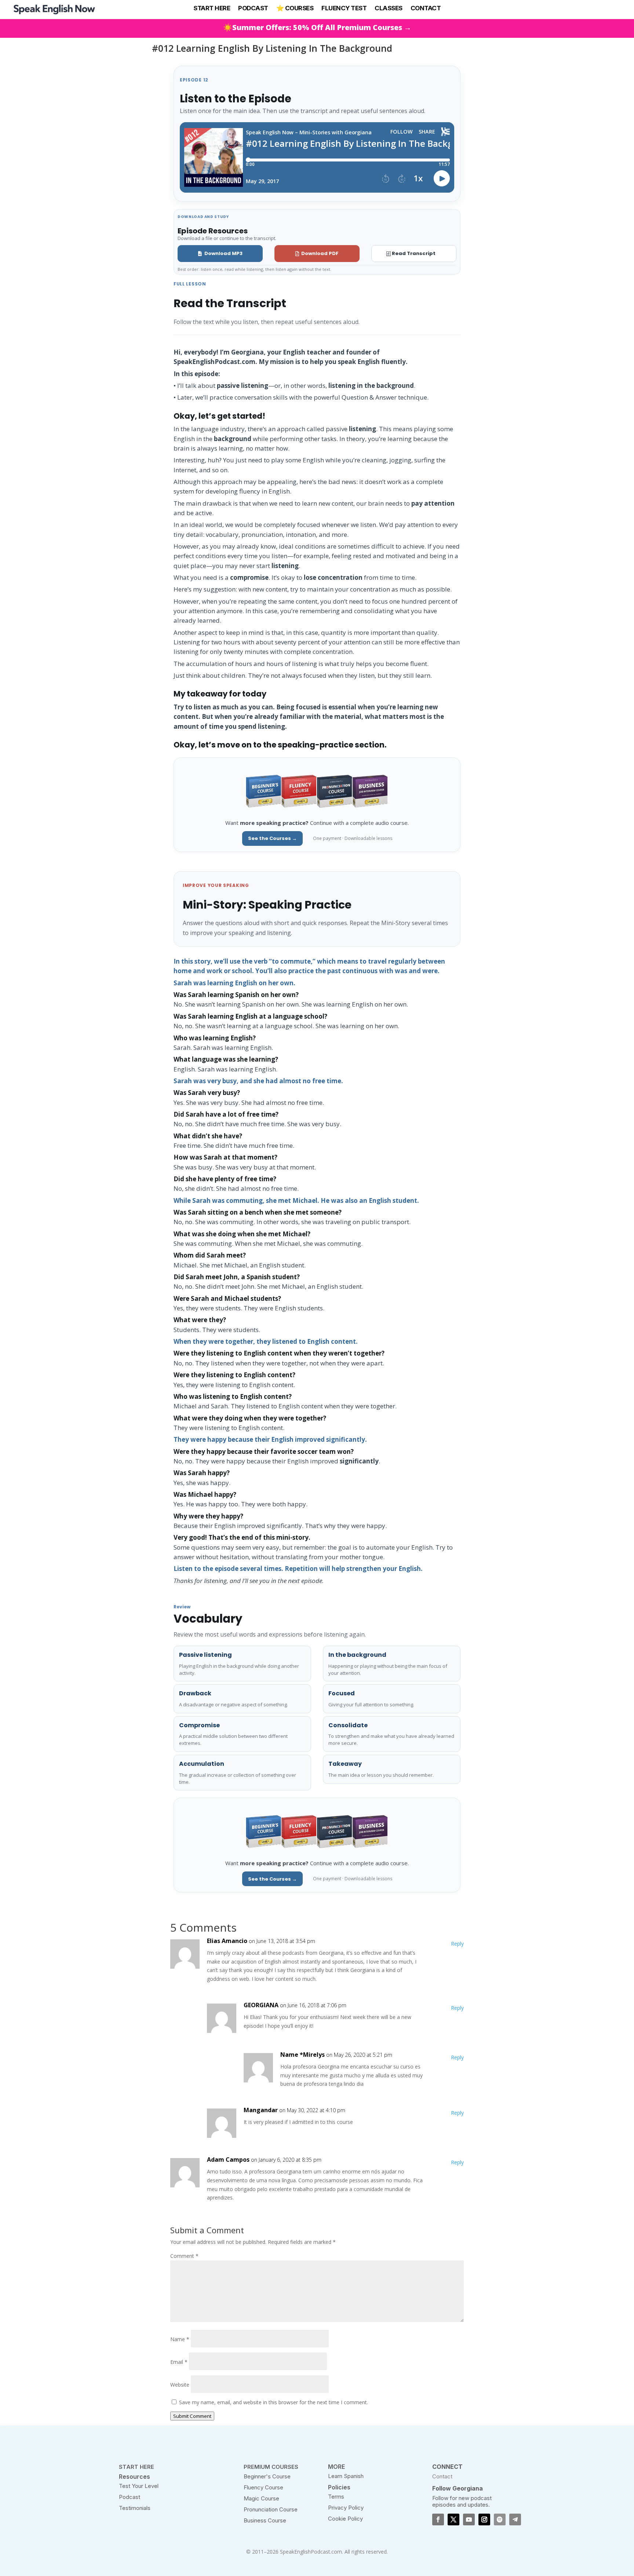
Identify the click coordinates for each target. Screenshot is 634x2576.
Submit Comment (192, 2416)
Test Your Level (139, 2486)
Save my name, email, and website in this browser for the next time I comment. (274, 2402)
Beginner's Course (267, 2476)
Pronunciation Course (271, 2509)
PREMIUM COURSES (271, 2467)
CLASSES (389, 8)
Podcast (130, 2497)
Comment (184, 2256)
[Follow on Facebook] (438, 2519)
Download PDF (320, 253)
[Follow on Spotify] (500, 2519)
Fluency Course (263, 2487)
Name (180, 2339)
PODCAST (253, 8)
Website (180, 2385)
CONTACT (426, 8)
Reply (457, 1944)
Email (179, 2362)
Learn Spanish (346, 2476)
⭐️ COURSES (295, 8)
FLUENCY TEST (344, 8)
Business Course (265, 2520)
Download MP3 (223, 253)
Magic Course (261, 2498)
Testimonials (135, 2508)
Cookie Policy (345, 2519)
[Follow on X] (453, 2519)
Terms (336, 2497)
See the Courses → (272, 838)
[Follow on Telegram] (515, 2519)
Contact (442, 2476)
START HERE (212, 8)
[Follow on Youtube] (469, 2519)
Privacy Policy (346, 2508)
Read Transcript (414, 253)
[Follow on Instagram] (484, 2519)
